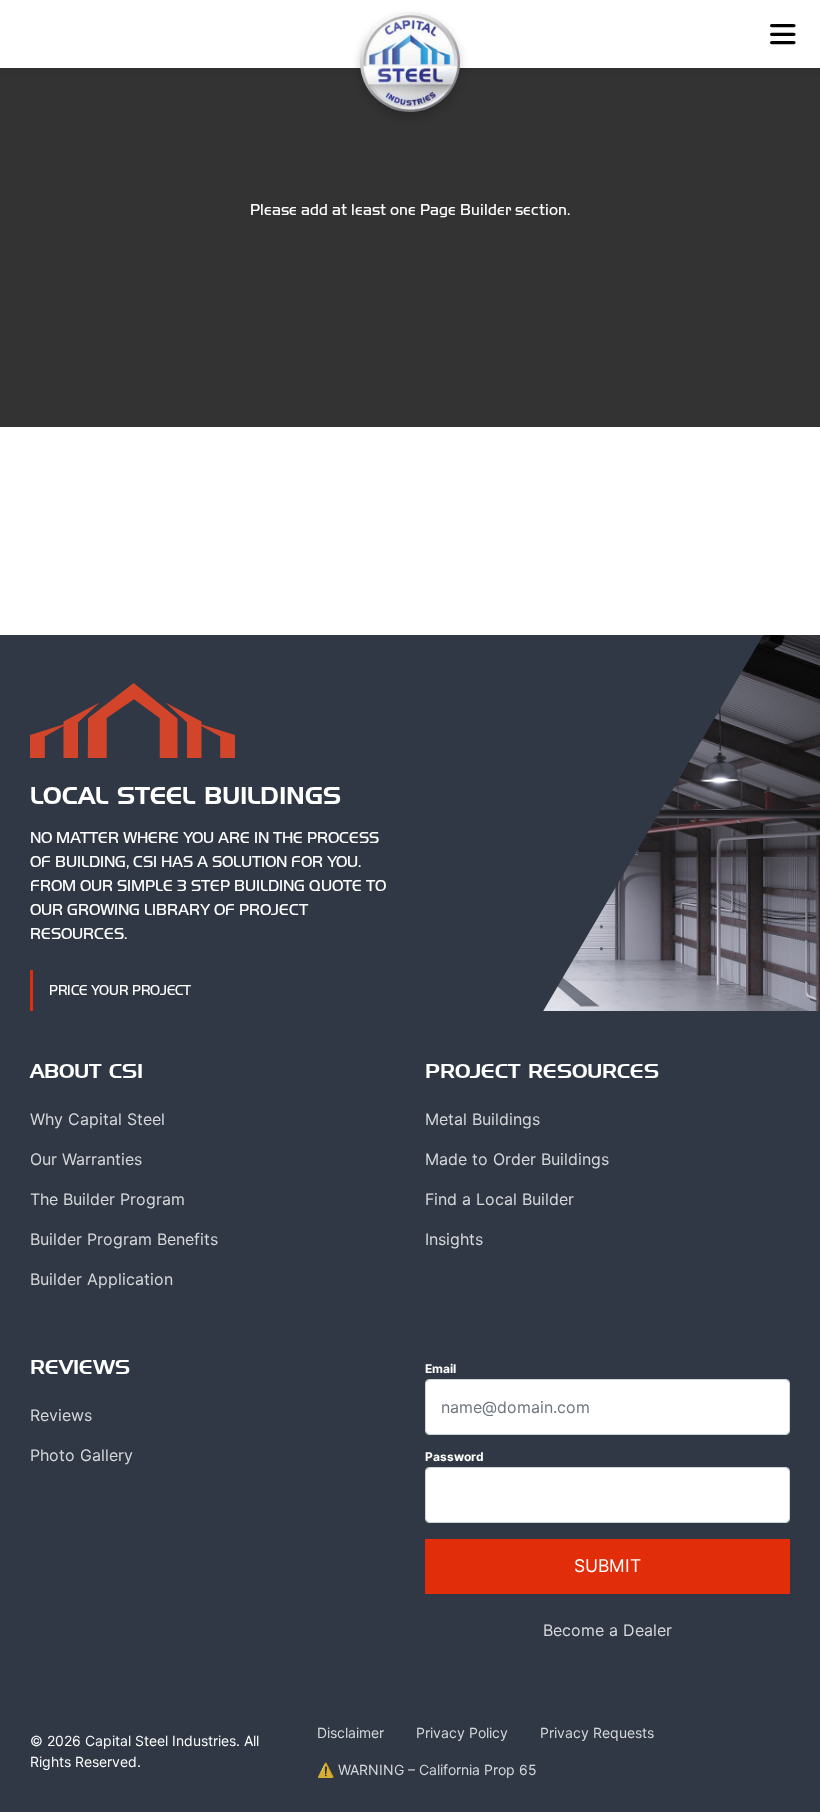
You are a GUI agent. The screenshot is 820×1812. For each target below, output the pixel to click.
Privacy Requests (597, 1732)
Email (440, 1368)
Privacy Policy (462, 1732)
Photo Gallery (81, 1455)
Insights (454, 1239)
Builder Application (101, 1279)
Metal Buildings (482, 1119)
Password (454, 1456)
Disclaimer (350, 1732)
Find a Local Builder (499, 1199)
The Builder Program (107, 1199)
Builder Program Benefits (124, 1239)
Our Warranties (86, 1159)
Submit (607, 1565)
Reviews (61, 1415)
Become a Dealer (607, 1630)
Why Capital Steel (97, 1119)
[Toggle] (783, 34)
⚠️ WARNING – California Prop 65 (427, 1769)
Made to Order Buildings (517, 1159)
